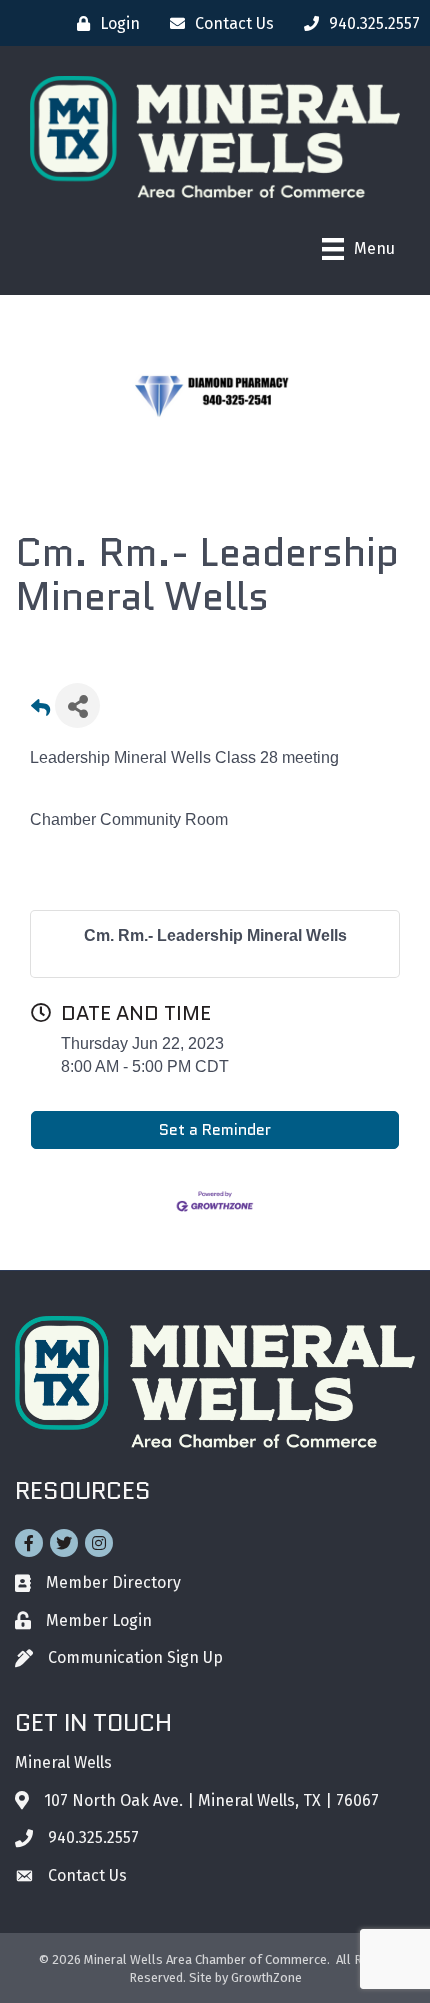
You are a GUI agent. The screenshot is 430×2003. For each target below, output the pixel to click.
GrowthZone (266, 1977)
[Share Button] (77, 705)
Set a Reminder (215, 1129)
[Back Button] (40, 711)
